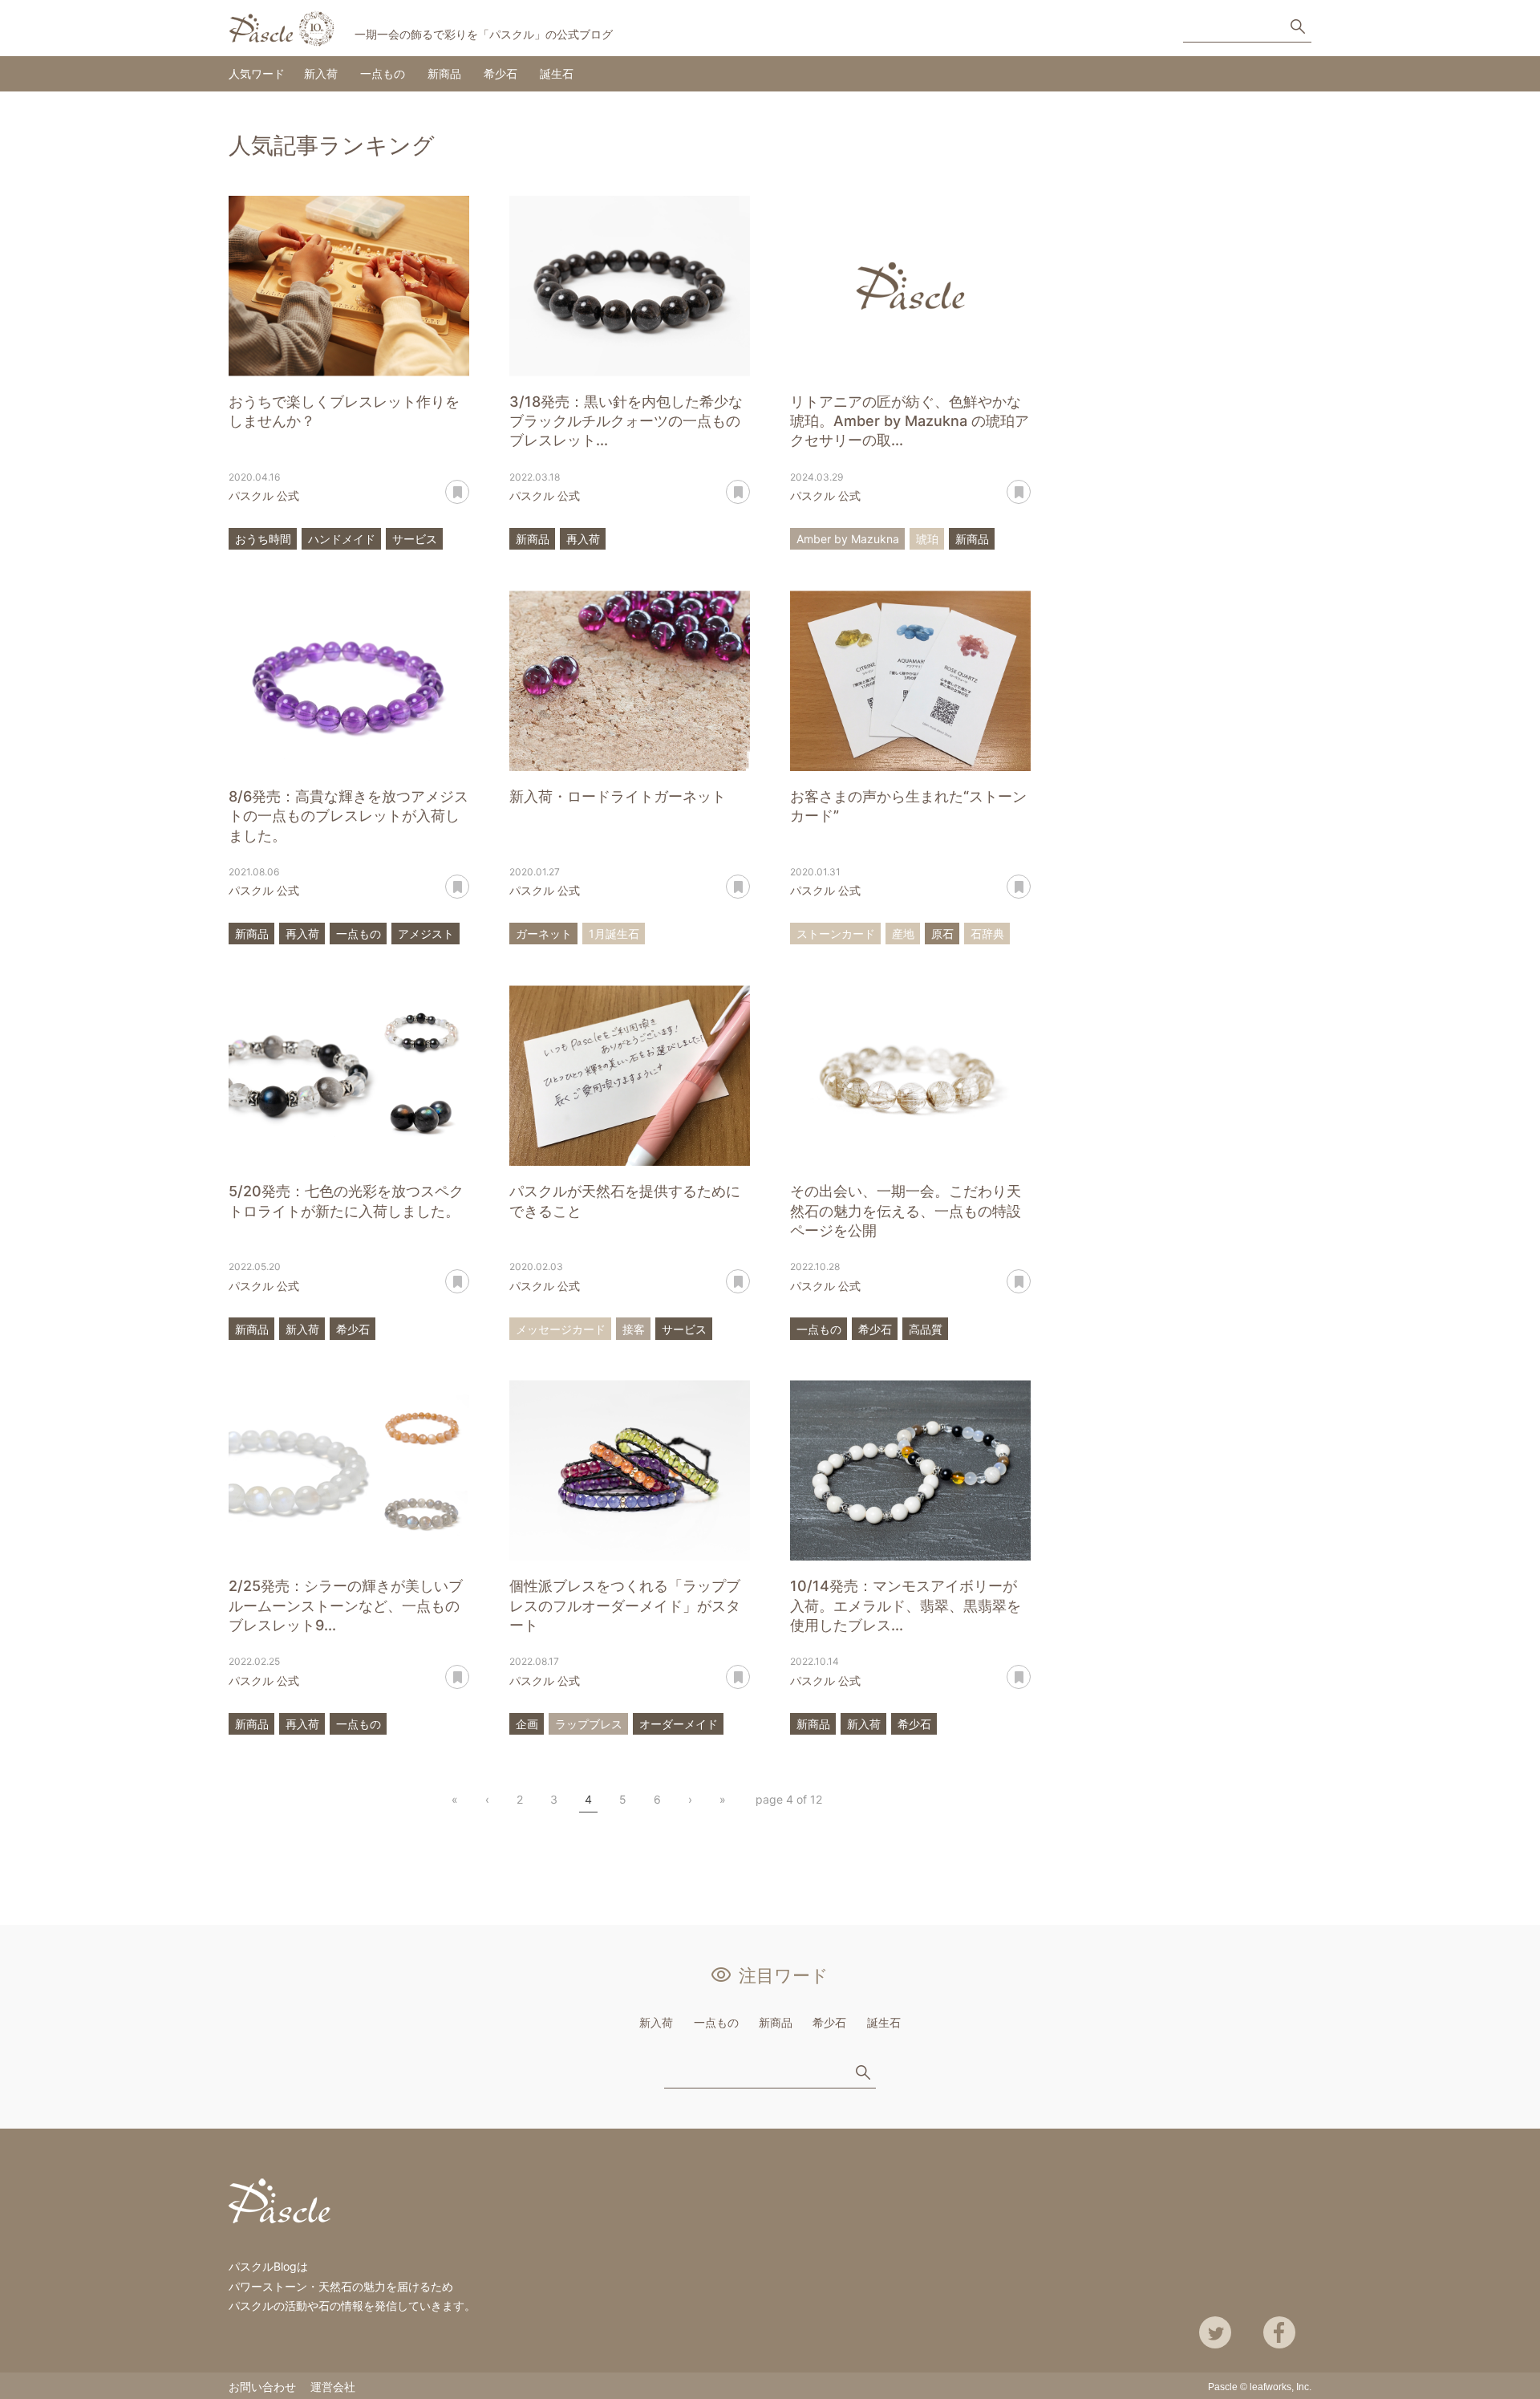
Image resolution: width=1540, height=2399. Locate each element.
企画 (527, 1724)
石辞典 (987, 934)
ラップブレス (589, 1724)
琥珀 (927, 539)
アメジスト (426, 934)
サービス (415, 539)
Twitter (1215, 2332)
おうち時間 (263, 539)
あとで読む (469, 486)
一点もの (383, 73)
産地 (903, 934)
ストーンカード (836, 934)
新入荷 (321, 73)
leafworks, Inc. (1281, 2387)
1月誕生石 (614, 934)
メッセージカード (561, 1329)
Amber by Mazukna (848, 539)
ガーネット (544, 934)
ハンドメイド (342, 539)
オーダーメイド (679, 1724)
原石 (942, 934)
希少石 (500, 73)
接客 (634, 1329)
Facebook (1279, 2332)
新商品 (444, 73)
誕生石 (557, 73)
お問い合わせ (262, 2387)
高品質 (926, 1329)
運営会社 (333, 2387)
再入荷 (583, 539)
